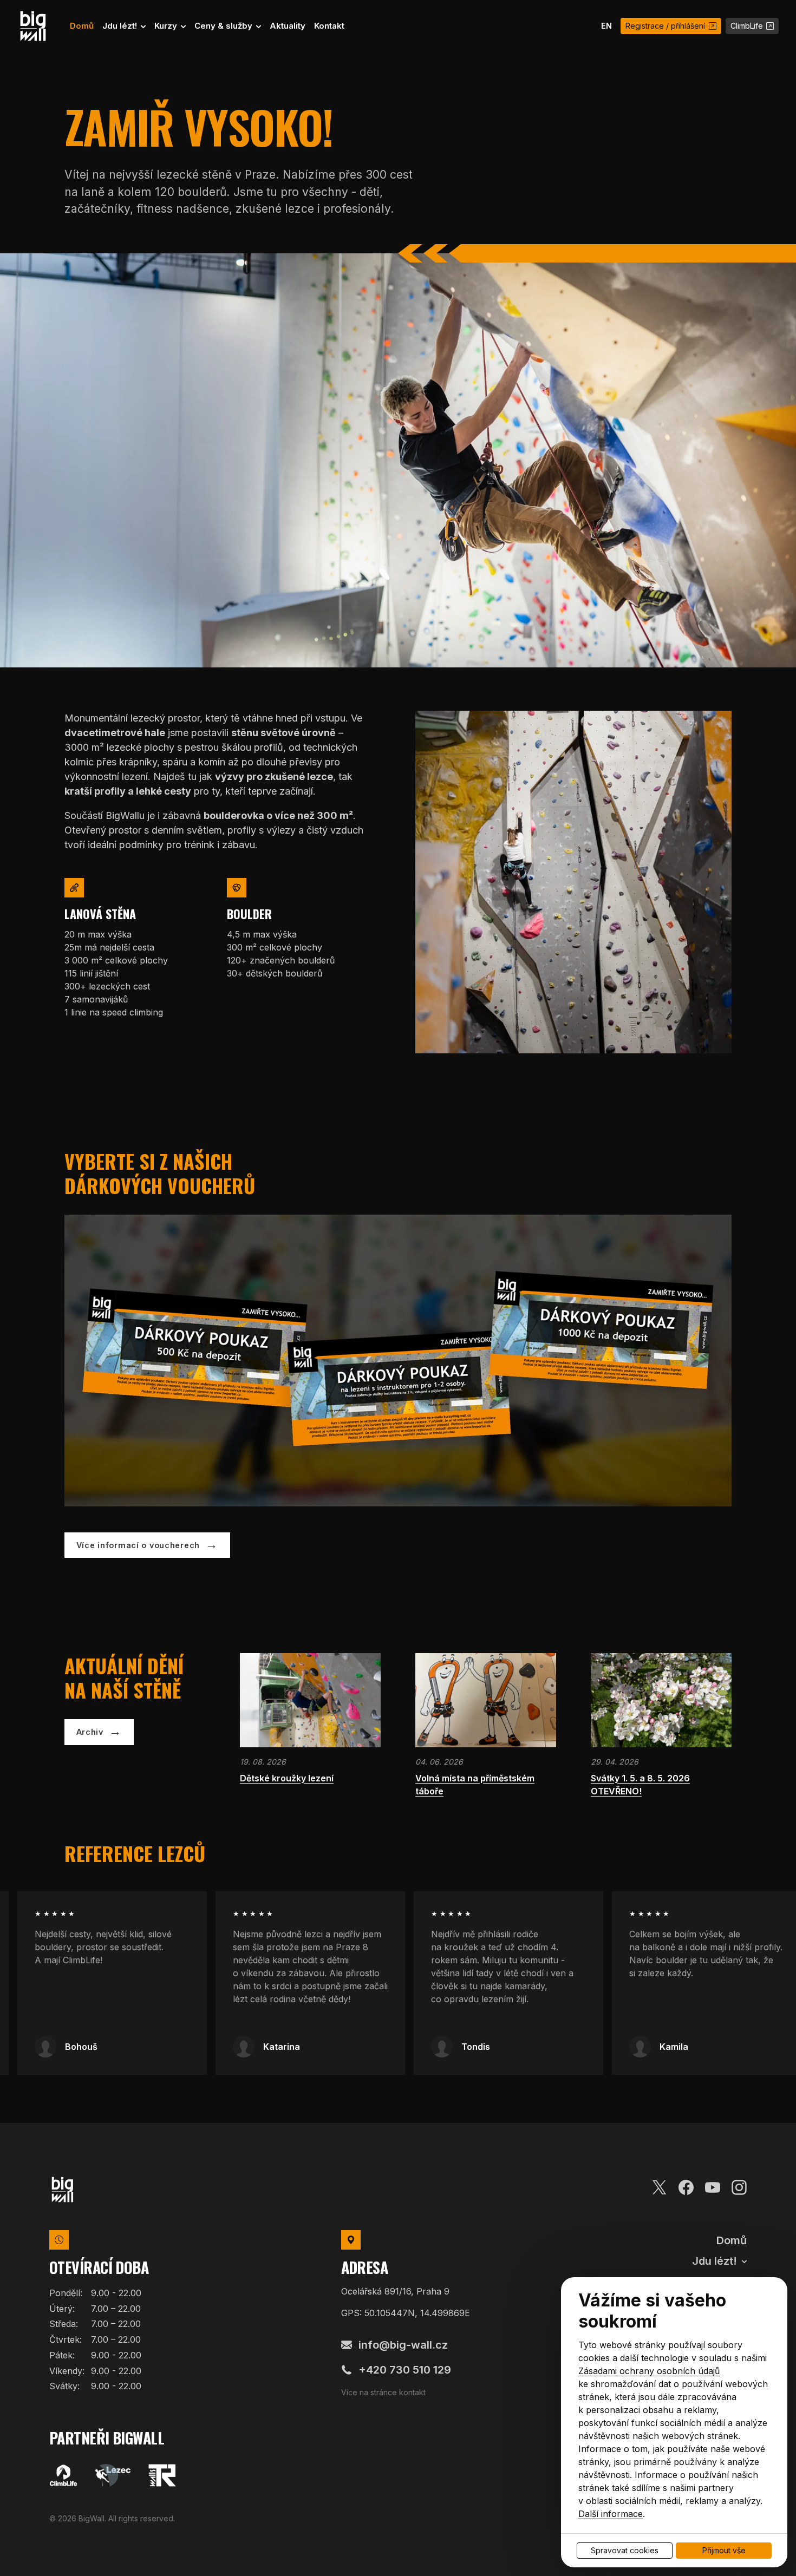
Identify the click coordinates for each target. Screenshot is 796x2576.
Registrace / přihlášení (665, 26)
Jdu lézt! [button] (121, 26)
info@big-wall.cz (403, 2345)
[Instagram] (739, 2186)
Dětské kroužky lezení (287, 1778)
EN (606, 26)
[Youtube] (713, 2186)
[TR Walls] (162, 2475)
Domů (82, 26)
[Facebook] (686, 2186)
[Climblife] (63, 2475)
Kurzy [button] (167, 26)
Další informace (611, 2514)
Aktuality (288, 26)
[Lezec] (113, 2475)
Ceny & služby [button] (224, 26)
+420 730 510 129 (405, 2370)
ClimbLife (747, 26)
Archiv (90, 1732)
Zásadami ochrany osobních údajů (649, 2371)
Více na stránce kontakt (383, 2392)
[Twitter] (660, 2186)
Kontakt (329, 26)
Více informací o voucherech (138, 1545)
